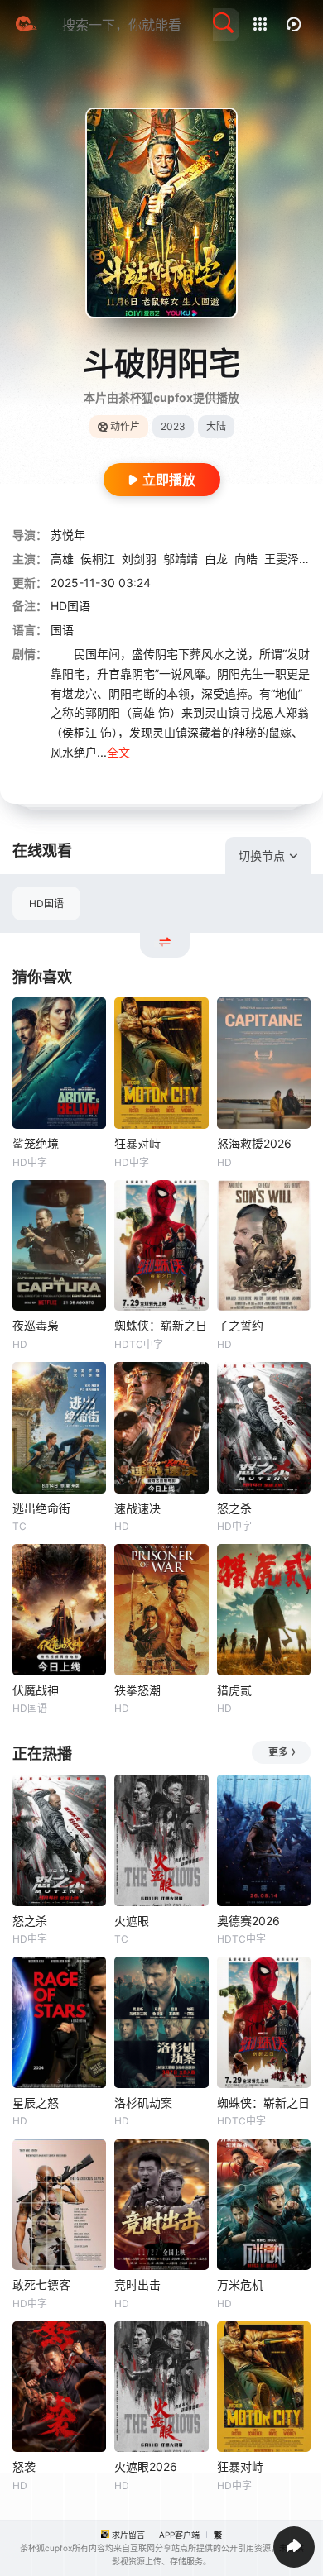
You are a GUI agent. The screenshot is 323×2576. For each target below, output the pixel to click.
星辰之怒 (36, 2103)
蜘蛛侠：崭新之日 (161, 1325)
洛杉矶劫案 (143, 2103)
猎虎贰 (234, 1690)
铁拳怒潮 (137, 1690)
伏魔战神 (36, 1690)
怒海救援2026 (254, 1143)
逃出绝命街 (41, 1508)
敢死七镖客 (41, 2284)
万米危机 (240, 2284)
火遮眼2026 (146, 2466)
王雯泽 (282, 559)
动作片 (125, 426)
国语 (62, 630)
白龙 (216, 559)
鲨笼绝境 (36, 1143)
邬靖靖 (181, 559)
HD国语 (46, 903)
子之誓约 (240, 1325)
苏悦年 (68, 535)
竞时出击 (137, 2284)
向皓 (246, 559)
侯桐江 (98, 559)
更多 (278, 1752)
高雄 (62, 559)
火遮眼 (132, 1921)
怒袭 (24, 2466)
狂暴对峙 (137, 1143)
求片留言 (128, 2535)
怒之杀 (234, 1508)
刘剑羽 (139, 559)
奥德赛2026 (248, 1921)
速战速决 (137, 1508)
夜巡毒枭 (36, 1325)
